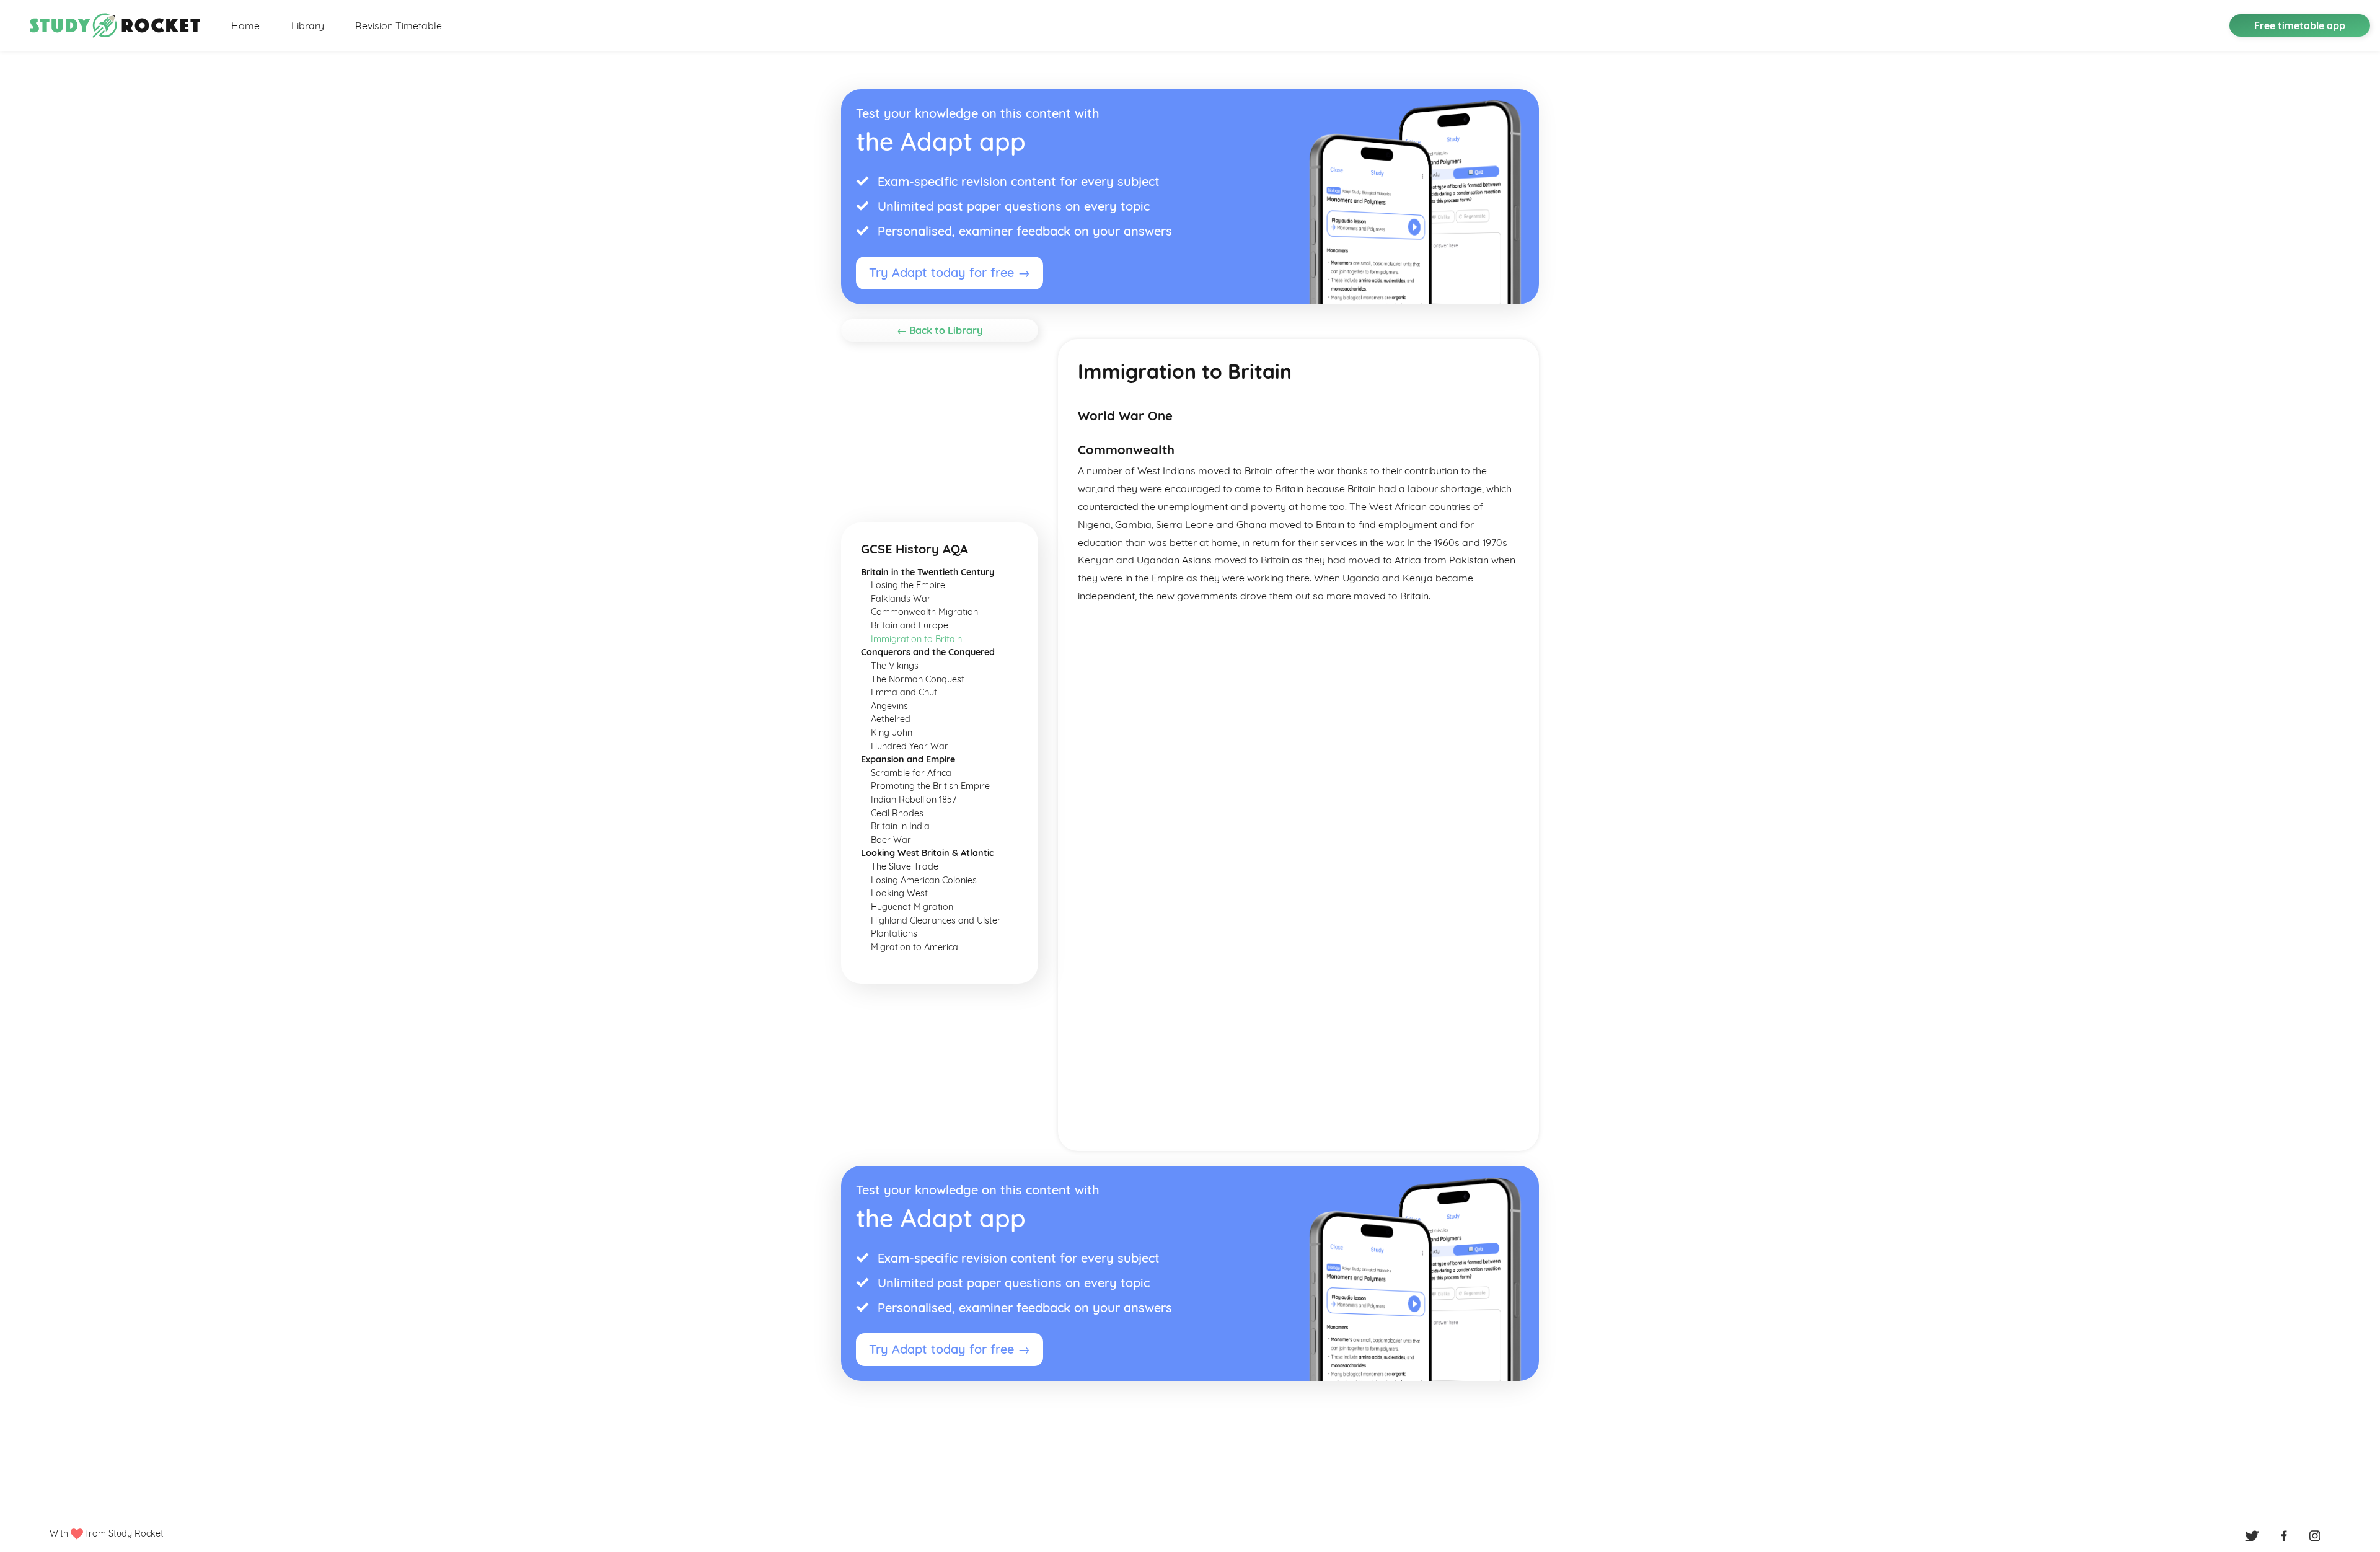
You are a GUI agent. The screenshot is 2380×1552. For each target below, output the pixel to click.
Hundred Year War (910, 746)
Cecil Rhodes (897, 813)
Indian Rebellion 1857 (914, 800)
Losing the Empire (908, 585)
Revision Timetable (399, 25)
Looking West (899, 893)
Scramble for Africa (911, 773)
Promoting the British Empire (930, 786)
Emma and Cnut (904, 692)
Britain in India (900, 826)
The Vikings (895, 666)
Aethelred (891, 719)
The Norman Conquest (918, 679)
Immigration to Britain (916, 639)
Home (245, 25)
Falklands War (901, 599)
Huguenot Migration (912, 907)
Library (308, 25)
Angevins (889, 706)
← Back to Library (940, 330)
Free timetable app (2300, 25)
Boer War (891, 840)
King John (892, 733)
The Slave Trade (905, 866)
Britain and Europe (910, 625)
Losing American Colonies (924, 880)
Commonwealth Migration (924, 612)
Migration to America (915, 947)
